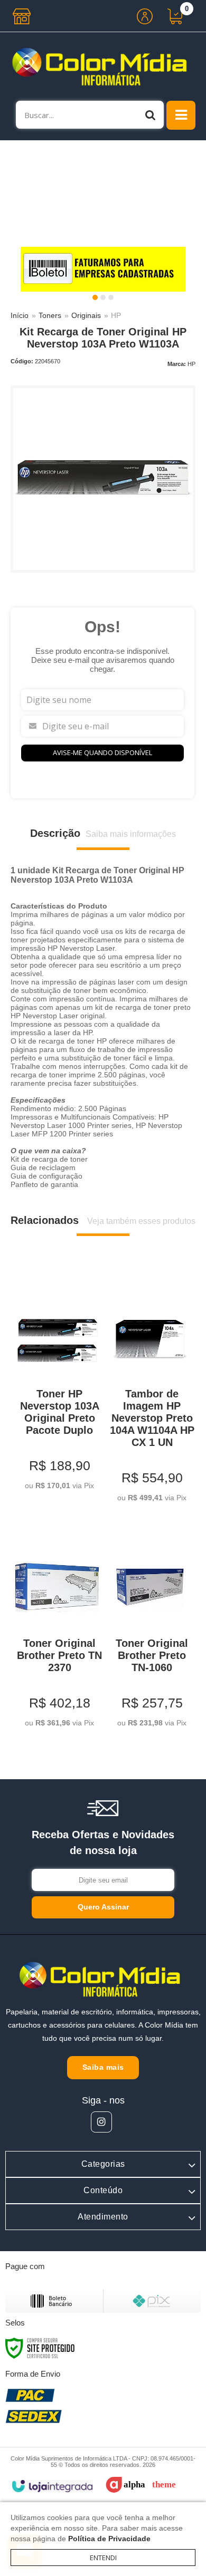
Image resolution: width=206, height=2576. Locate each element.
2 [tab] (103, 297)
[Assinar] (103, 1907)
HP (116, 315)
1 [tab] (95, 297)
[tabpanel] (103, 269)
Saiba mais (103, 2067)
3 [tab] (111, 297)
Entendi (103, 2558)
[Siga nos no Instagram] (101, 2122)
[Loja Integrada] (52, 2486)
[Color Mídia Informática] (103, 66)
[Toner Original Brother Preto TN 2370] (57, 1628)
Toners (50, 315)
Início (20, 315)
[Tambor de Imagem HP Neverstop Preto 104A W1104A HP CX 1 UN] (149, 1391)
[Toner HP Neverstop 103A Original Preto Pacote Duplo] (57, 1385)
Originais (86, 315)
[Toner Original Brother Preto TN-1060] (149, 1628)
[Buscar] (151, 115)
